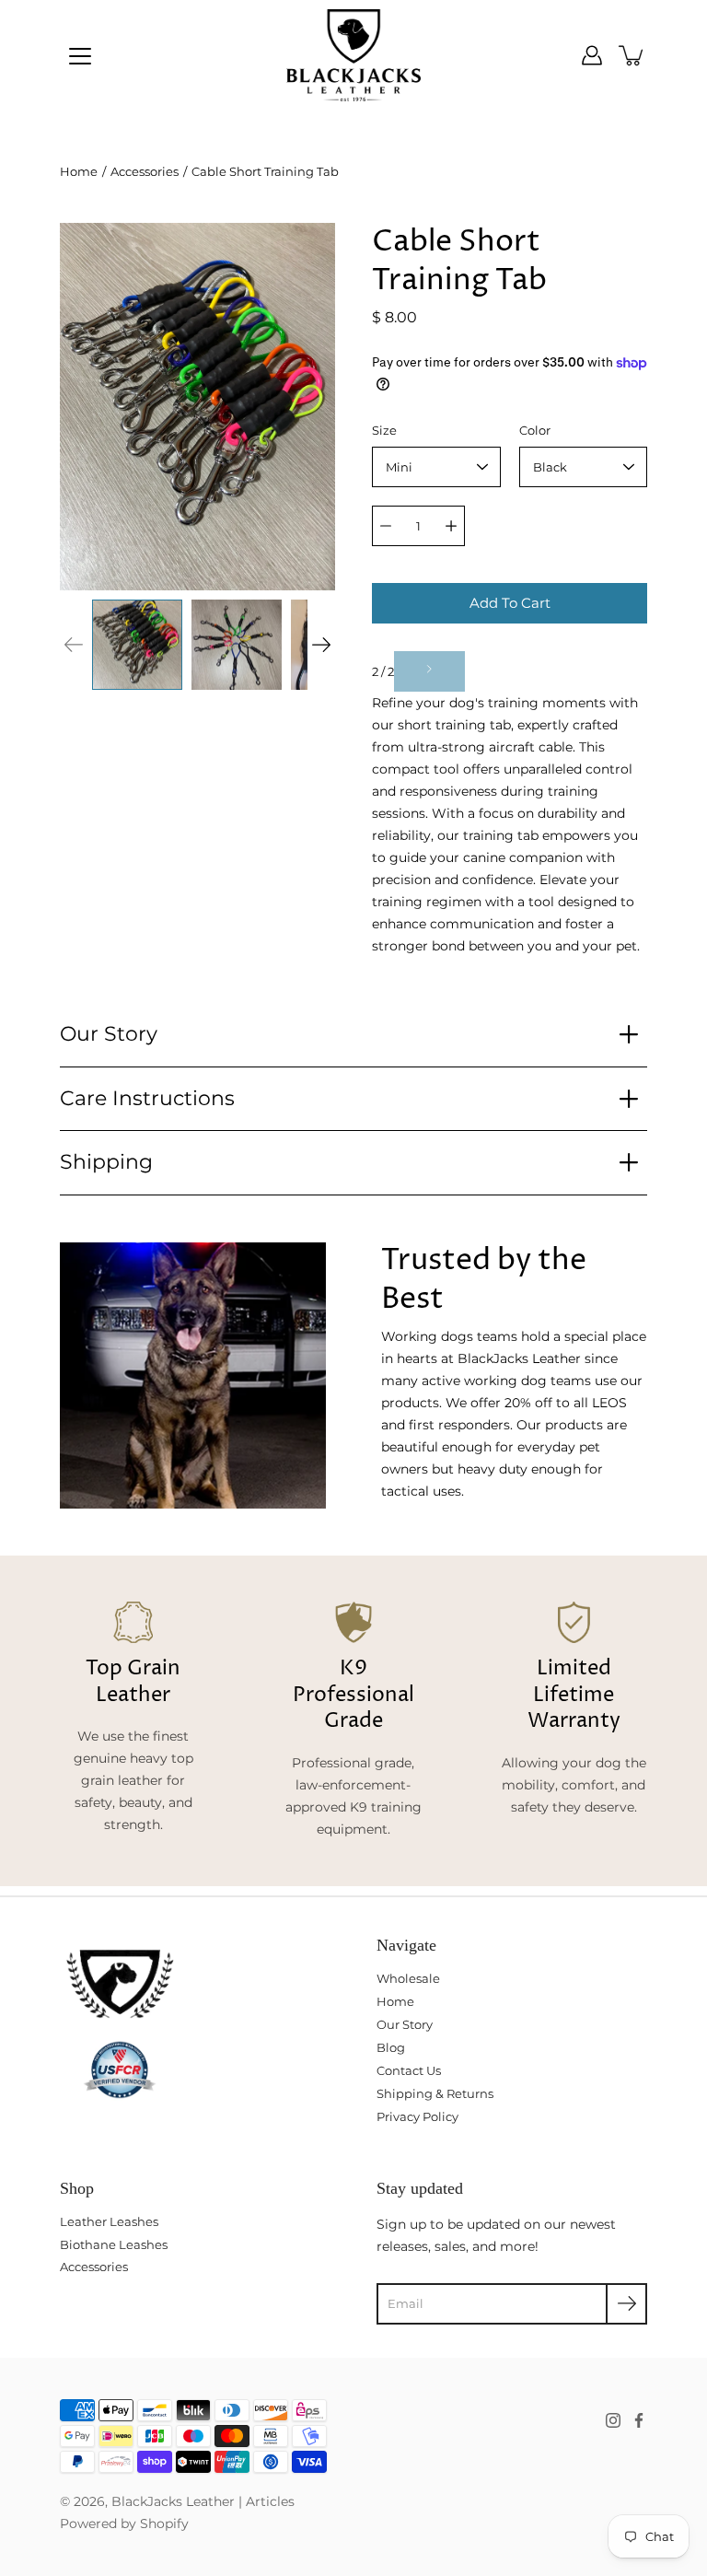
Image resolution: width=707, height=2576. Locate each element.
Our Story (109, 1034)
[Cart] (632, 55)
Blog (391, 2047)
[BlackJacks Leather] (354, 55)
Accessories (145, 171)
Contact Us (409, 2070)
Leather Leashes (109, 2221)
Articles (270, 2501)
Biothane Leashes (114, 2244)
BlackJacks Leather (173, 2501)
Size (384, 430)
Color (535, 430)
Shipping (106, 1162)
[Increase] (451, 526)
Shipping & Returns (435, 2093)
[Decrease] (386, 526)
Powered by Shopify (124, 2524)
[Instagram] (613, 2420)
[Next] (321, 645)
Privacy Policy (417, 2116)
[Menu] (80, 56)
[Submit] (626, 2304)
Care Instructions (147, 1098)
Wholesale (408, 1978)
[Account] (592, 55)
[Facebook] (639, 2420)
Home (79, 171)
